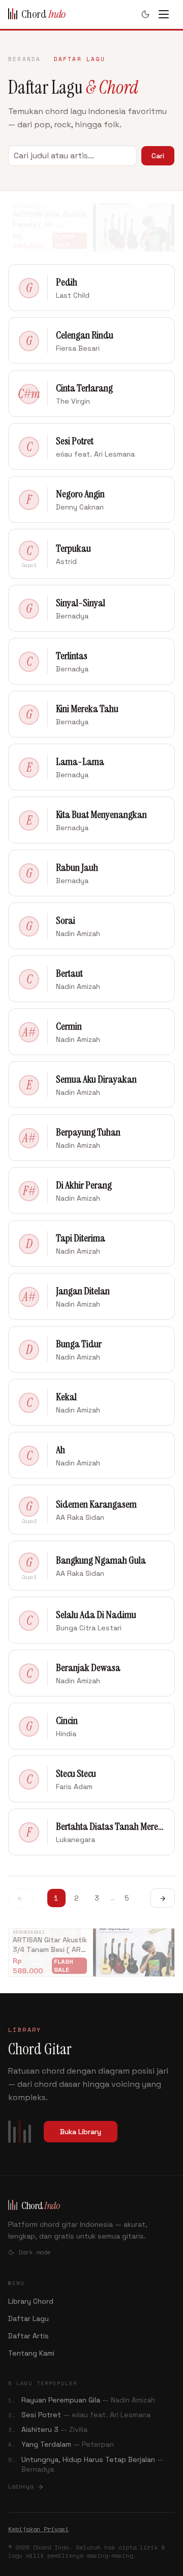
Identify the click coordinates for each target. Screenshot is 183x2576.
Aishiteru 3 (54, 2429)
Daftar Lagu (28, 2318)
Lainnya (22, 2486)
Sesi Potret (86, 2415)
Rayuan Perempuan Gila (88, 2400)
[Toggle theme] (145, 14)
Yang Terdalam (68, 2444)
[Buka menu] (168, 14)
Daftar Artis (28, 2336)
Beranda (24, 59)
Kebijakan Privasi (38, 2529)
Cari (158, 156)
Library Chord (31, 2301)
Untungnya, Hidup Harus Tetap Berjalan (93, 2464)
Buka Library (81, 2132)
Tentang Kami (31, 2353)
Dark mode (34, 2252)
